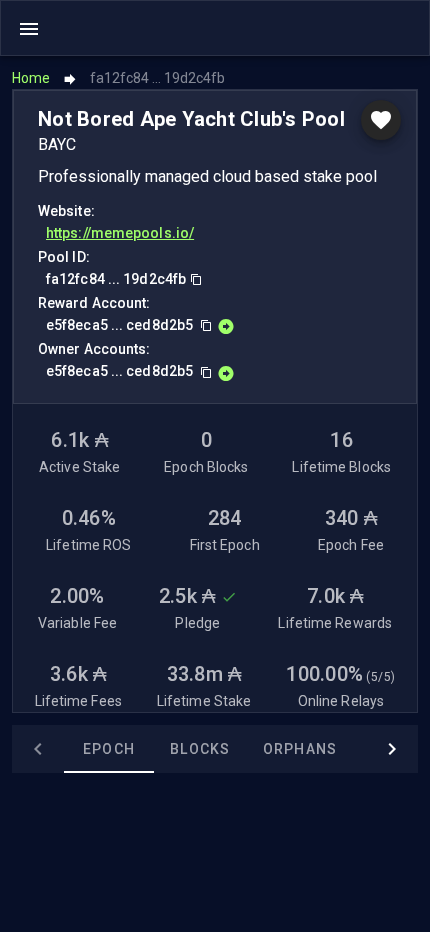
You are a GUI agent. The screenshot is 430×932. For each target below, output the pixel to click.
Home (31, 78)
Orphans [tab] (300, 749)
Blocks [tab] (200, 749)
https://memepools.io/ (120, 233)
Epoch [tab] (109, 749)
